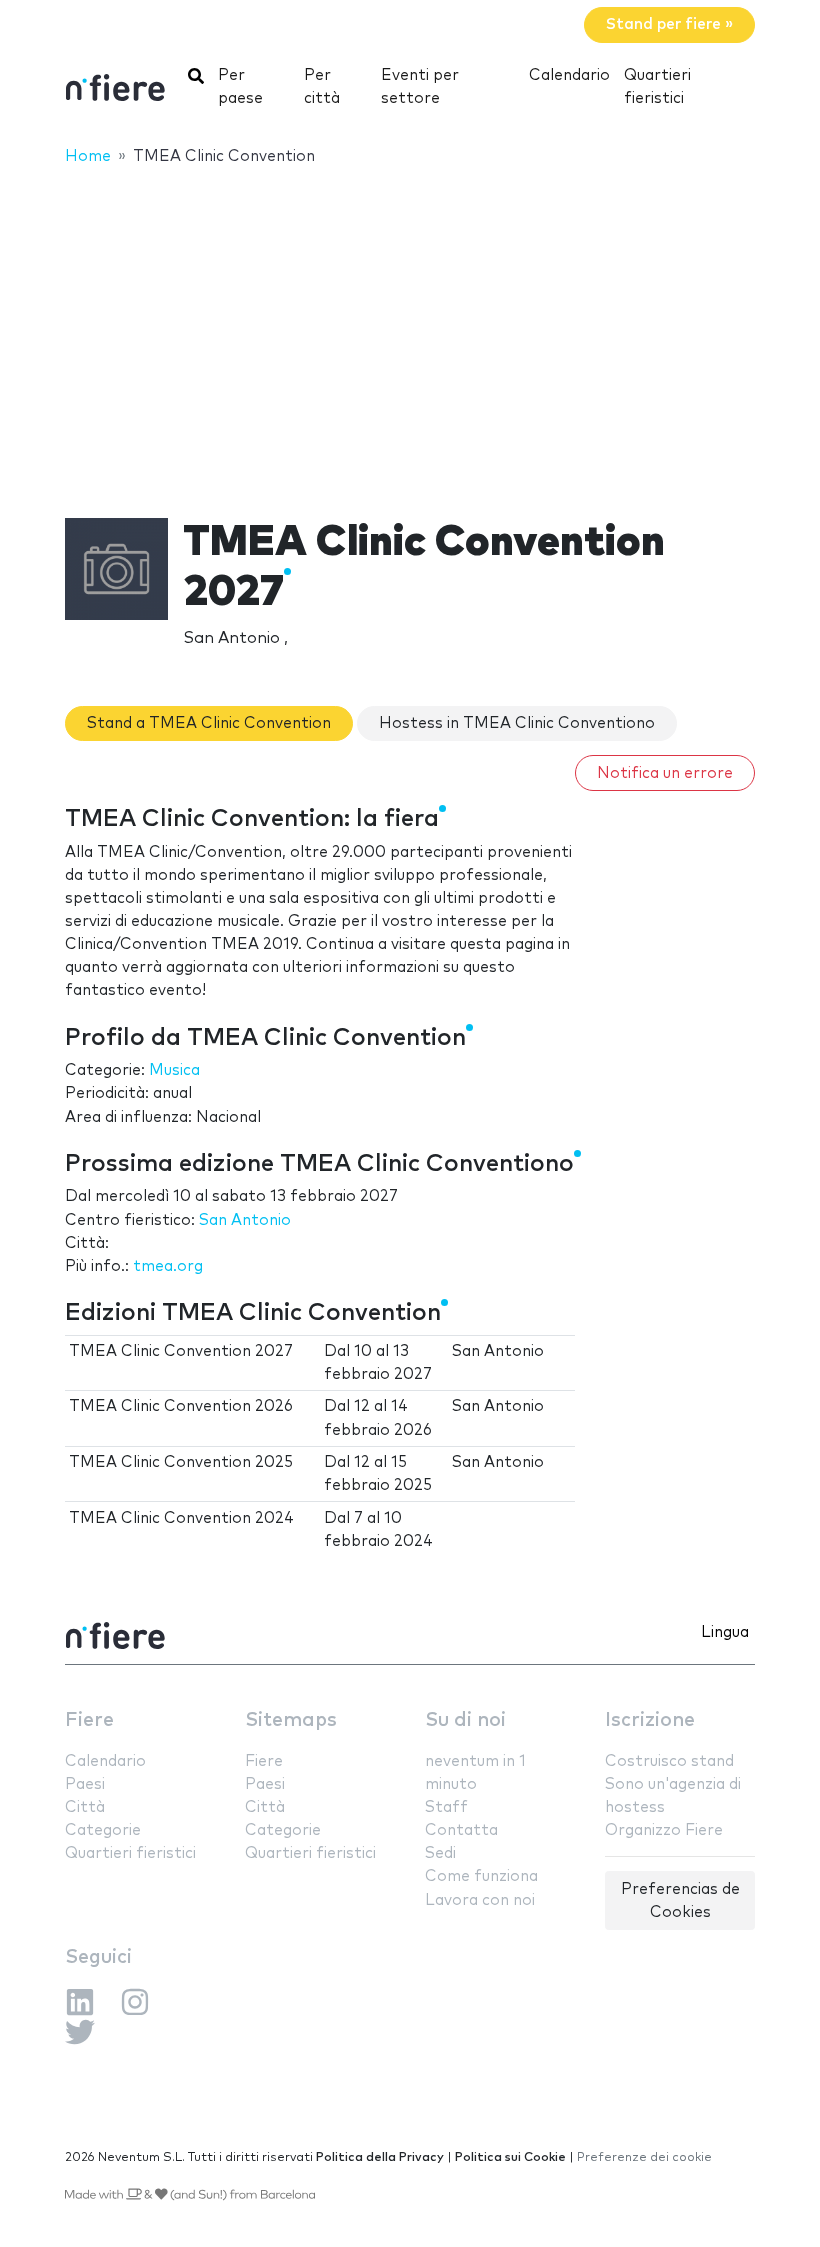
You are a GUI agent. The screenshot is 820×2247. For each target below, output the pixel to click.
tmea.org (168, 1266)
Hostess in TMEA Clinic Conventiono (517, 723)
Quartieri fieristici (657, 87)
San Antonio (245, 1220)
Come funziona (481, 1876)
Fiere (89, 1720)
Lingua (725, 1632)
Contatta (461, 1830)
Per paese (240, 87)
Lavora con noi (480, 1900)
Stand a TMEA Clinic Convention (209, 723)
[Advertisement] (410, 329)
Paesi (85, 1784)
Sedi (440, 1853)
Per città (322, 87)
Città (85, 1807)
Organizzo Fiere (664, 1830)
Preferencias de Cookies (680, 1901)
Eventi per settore (420, 87)
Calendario (569, 75)
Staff (446, 1807)
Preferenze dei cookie (644, 2157)
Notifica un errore (665, 773)
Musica (174, 1070)
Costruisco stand (669, 1761)
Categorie (103, 1830)
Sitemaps (291, 1720)
